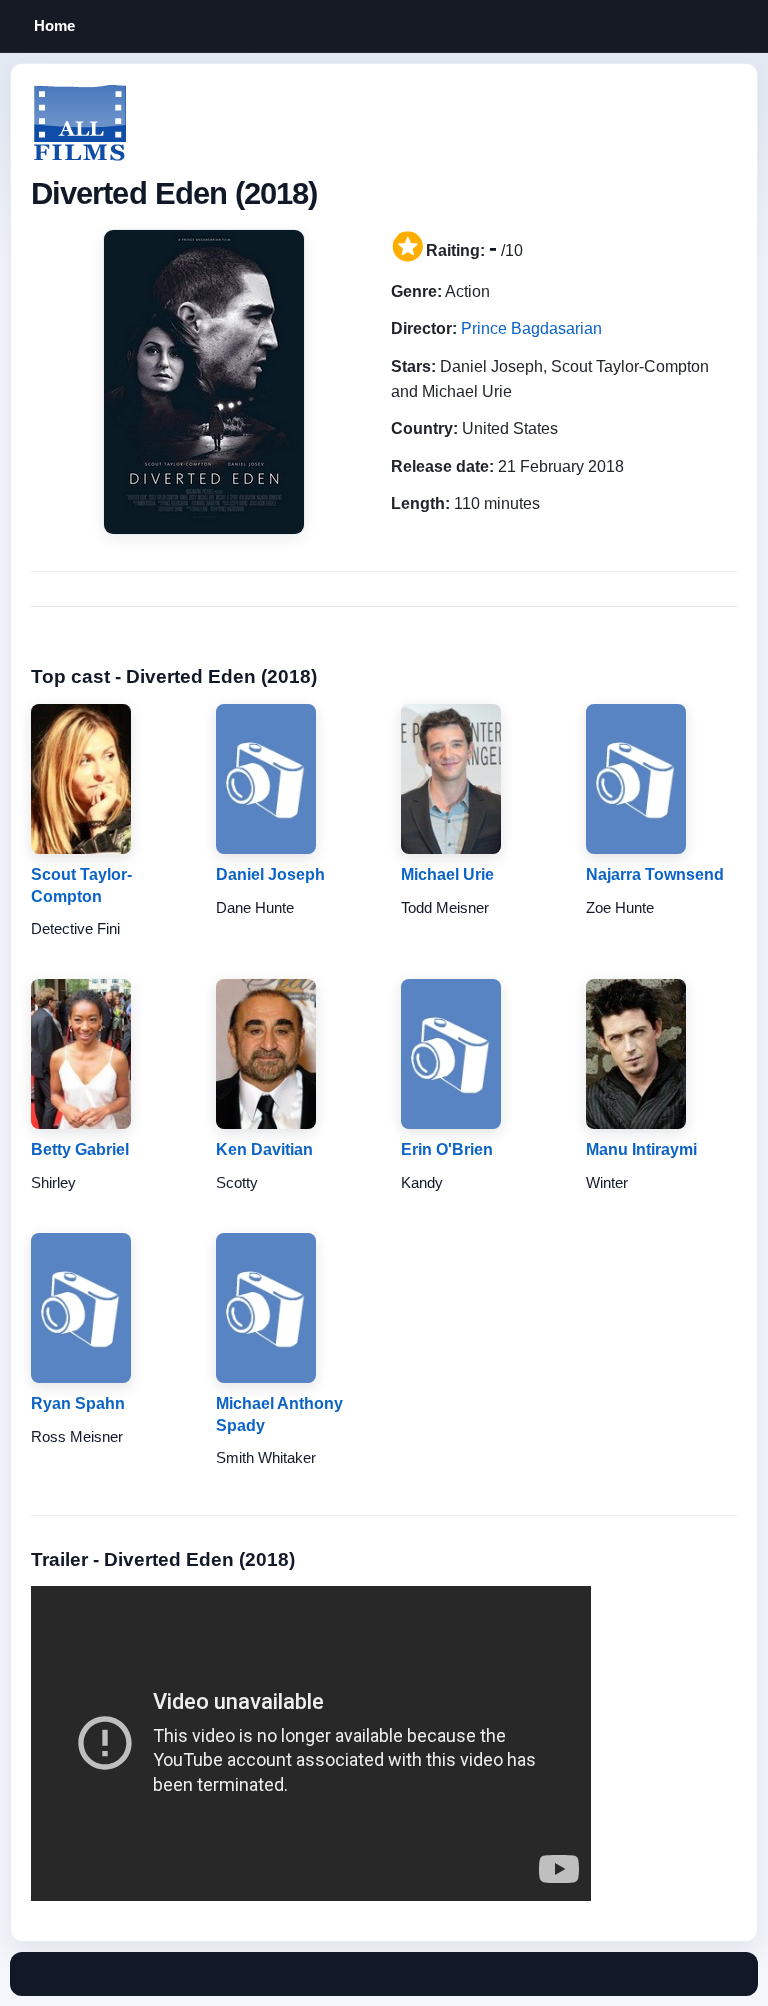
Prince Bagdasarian (531, 328)
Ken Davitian (264, 1149)
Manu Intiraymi (641, 1149)
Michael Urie (447, 874)
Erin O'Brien (447, 1149)
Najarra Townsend (655, 874)
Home (54, 25)
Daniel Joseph (270, 874)
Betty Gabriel (80, 1149)
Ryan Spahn (78, 1403)
